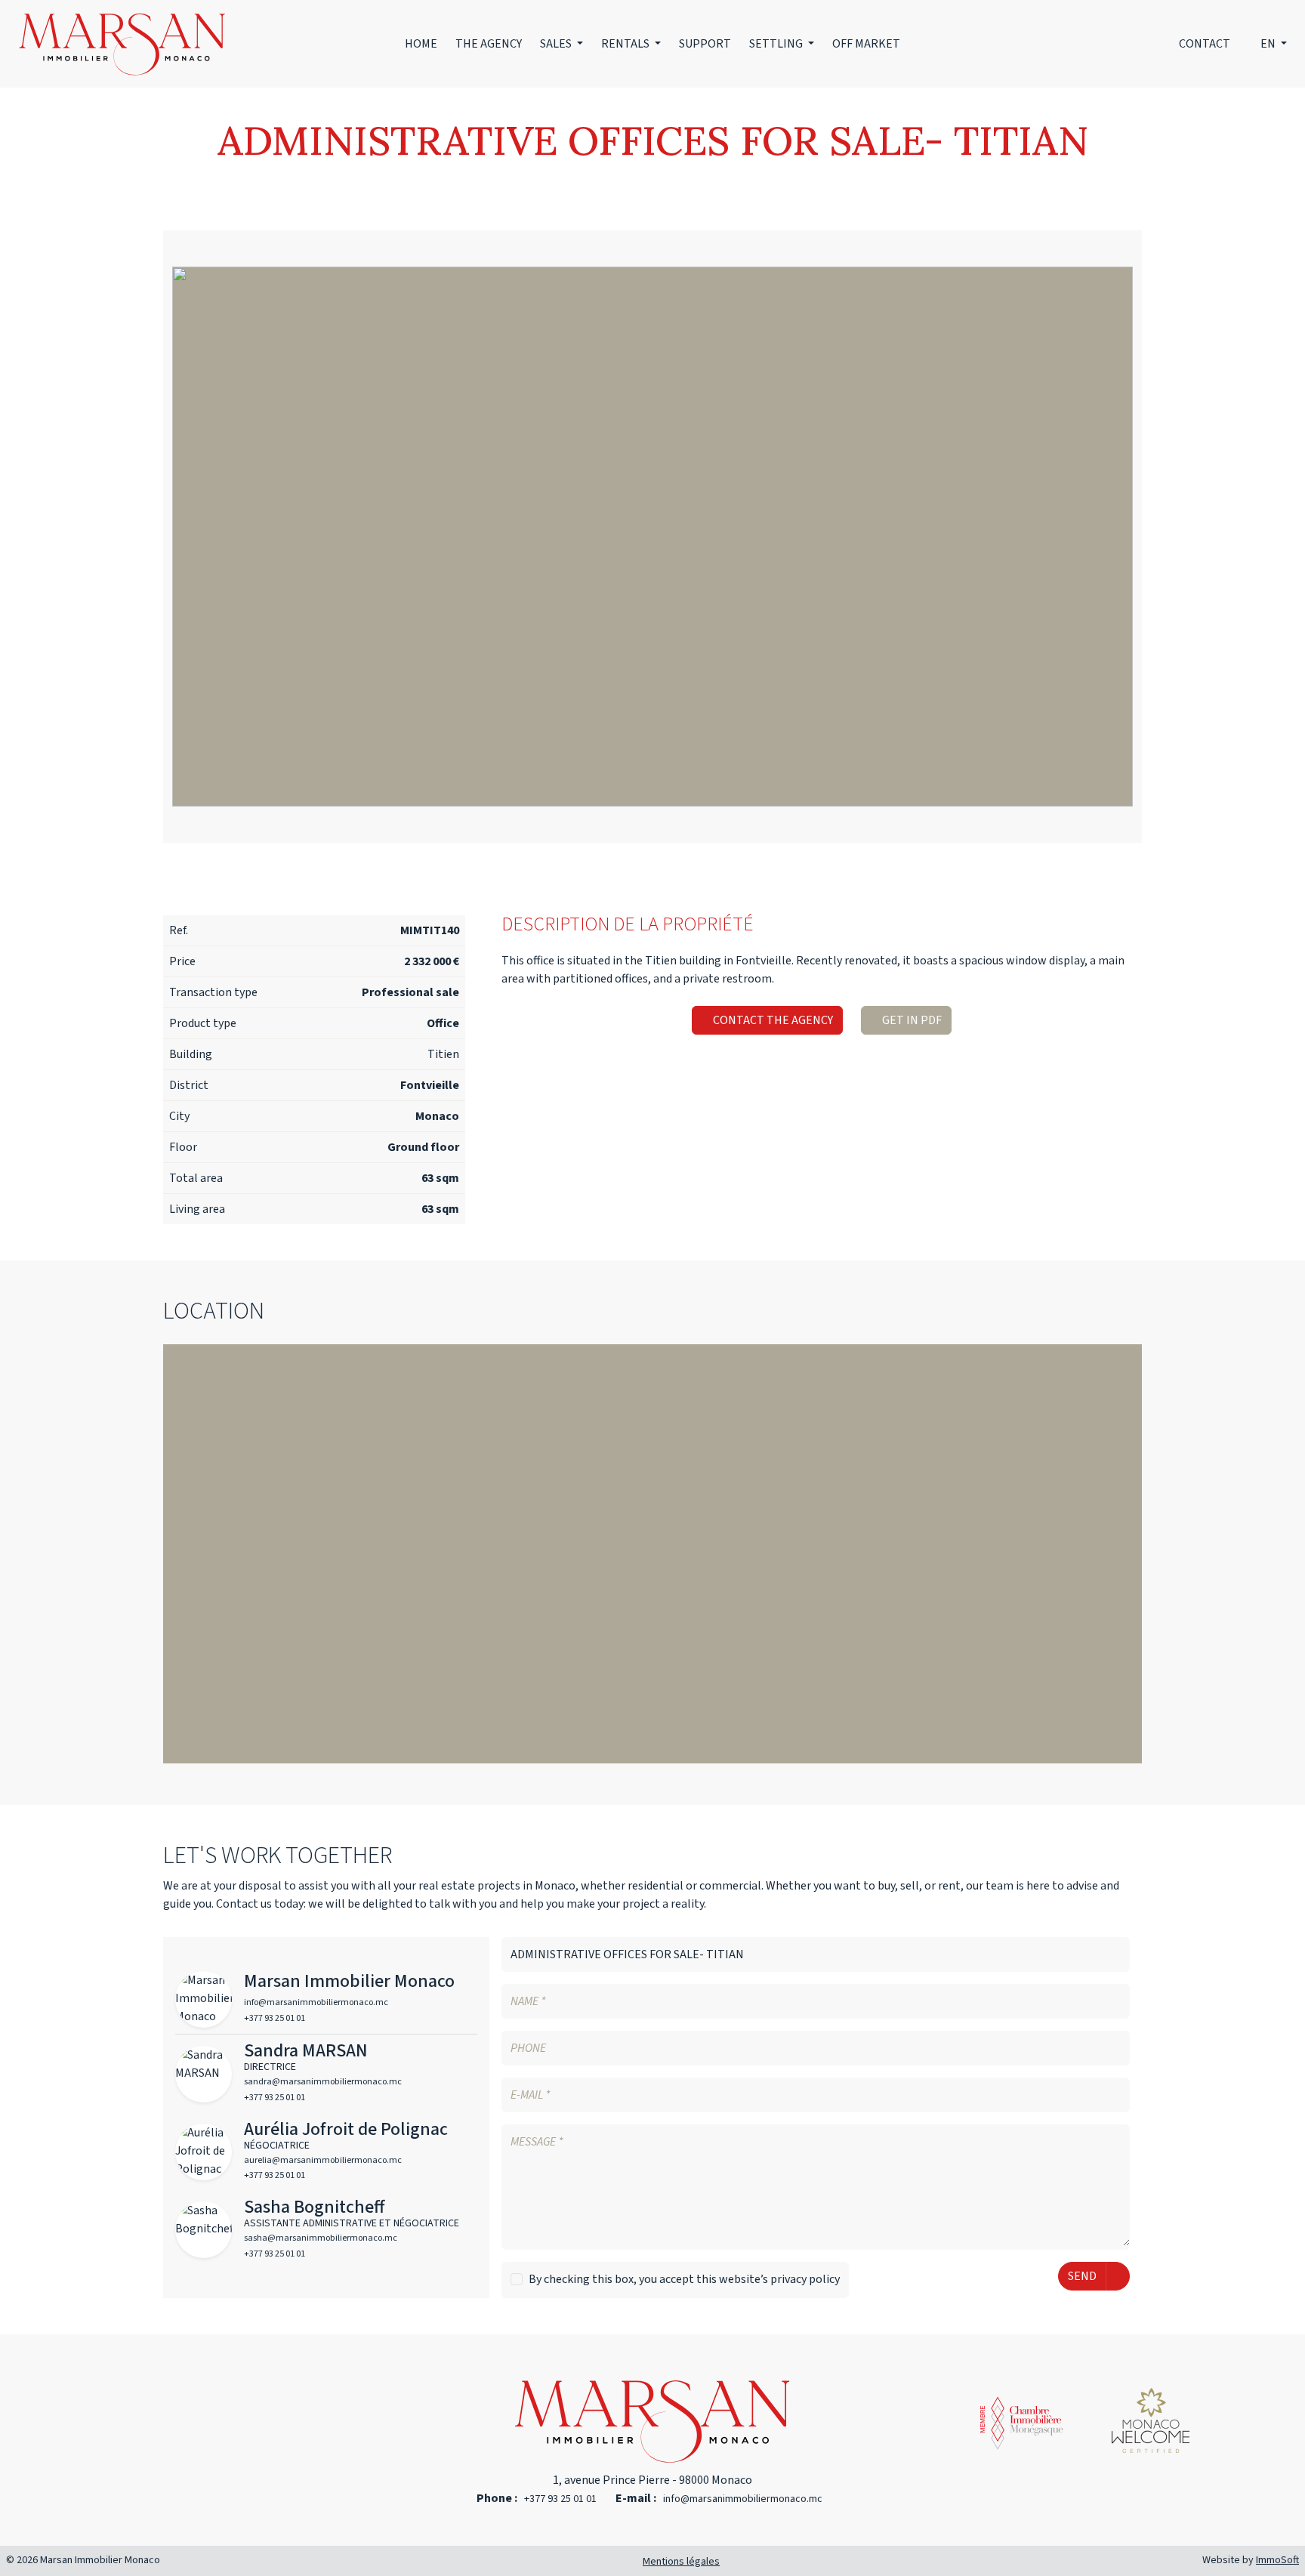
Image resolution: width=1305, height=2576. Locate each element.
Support (705, 44)
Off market (866, 44)
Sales (557, 44)
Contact (1205, 44)
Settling (777, 44)
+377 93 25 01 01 (560, 2499)
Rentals (626, 44)
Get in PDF (911, 1020)
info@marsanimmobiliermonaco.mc (743, 2499)
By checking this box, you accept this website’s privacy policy (684, 2279)
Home (421, 44)
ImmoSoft (1277, 2560)
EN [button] (1269, 44)
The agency (489, 44)
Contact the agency (772, 1020)
